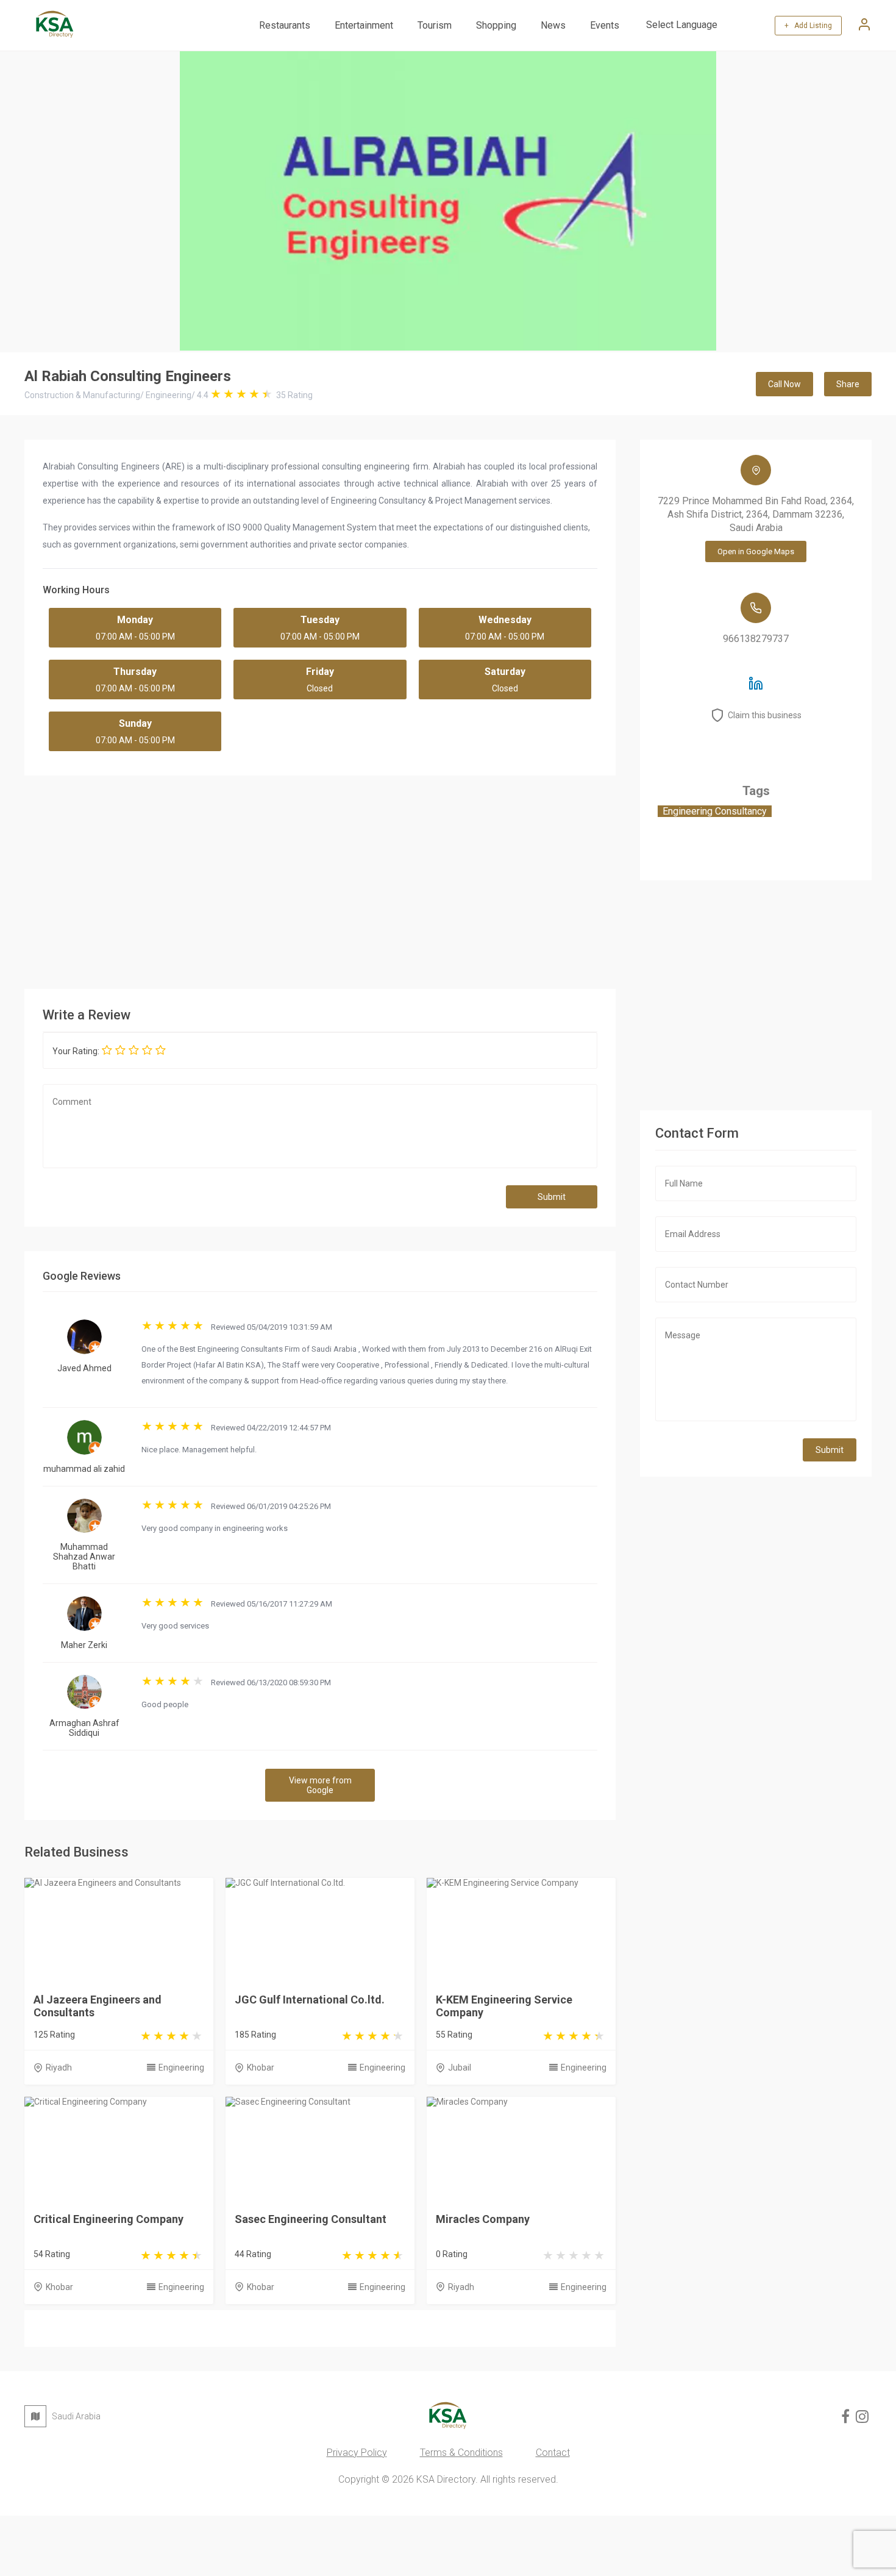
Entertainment (364, 25)
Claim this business (765, 715)
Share (848, 384)
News (553, 25)
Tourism (435, 25)
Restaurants (285, 25)
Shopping (496, 25)
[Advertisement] (390, 879)
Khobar (261, 2068)
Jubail (460, 2068)
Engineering (181, 2068)
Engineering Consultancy (715, 811)
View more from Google (320, 1785)
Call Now (784, 384)
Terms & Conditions (461, 2453)
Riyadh (59, 2068)
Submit (552, 1197)
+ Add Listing (808, 26)
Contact (553, 2453)
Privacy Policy (357, 2453)
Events (605, 25)
